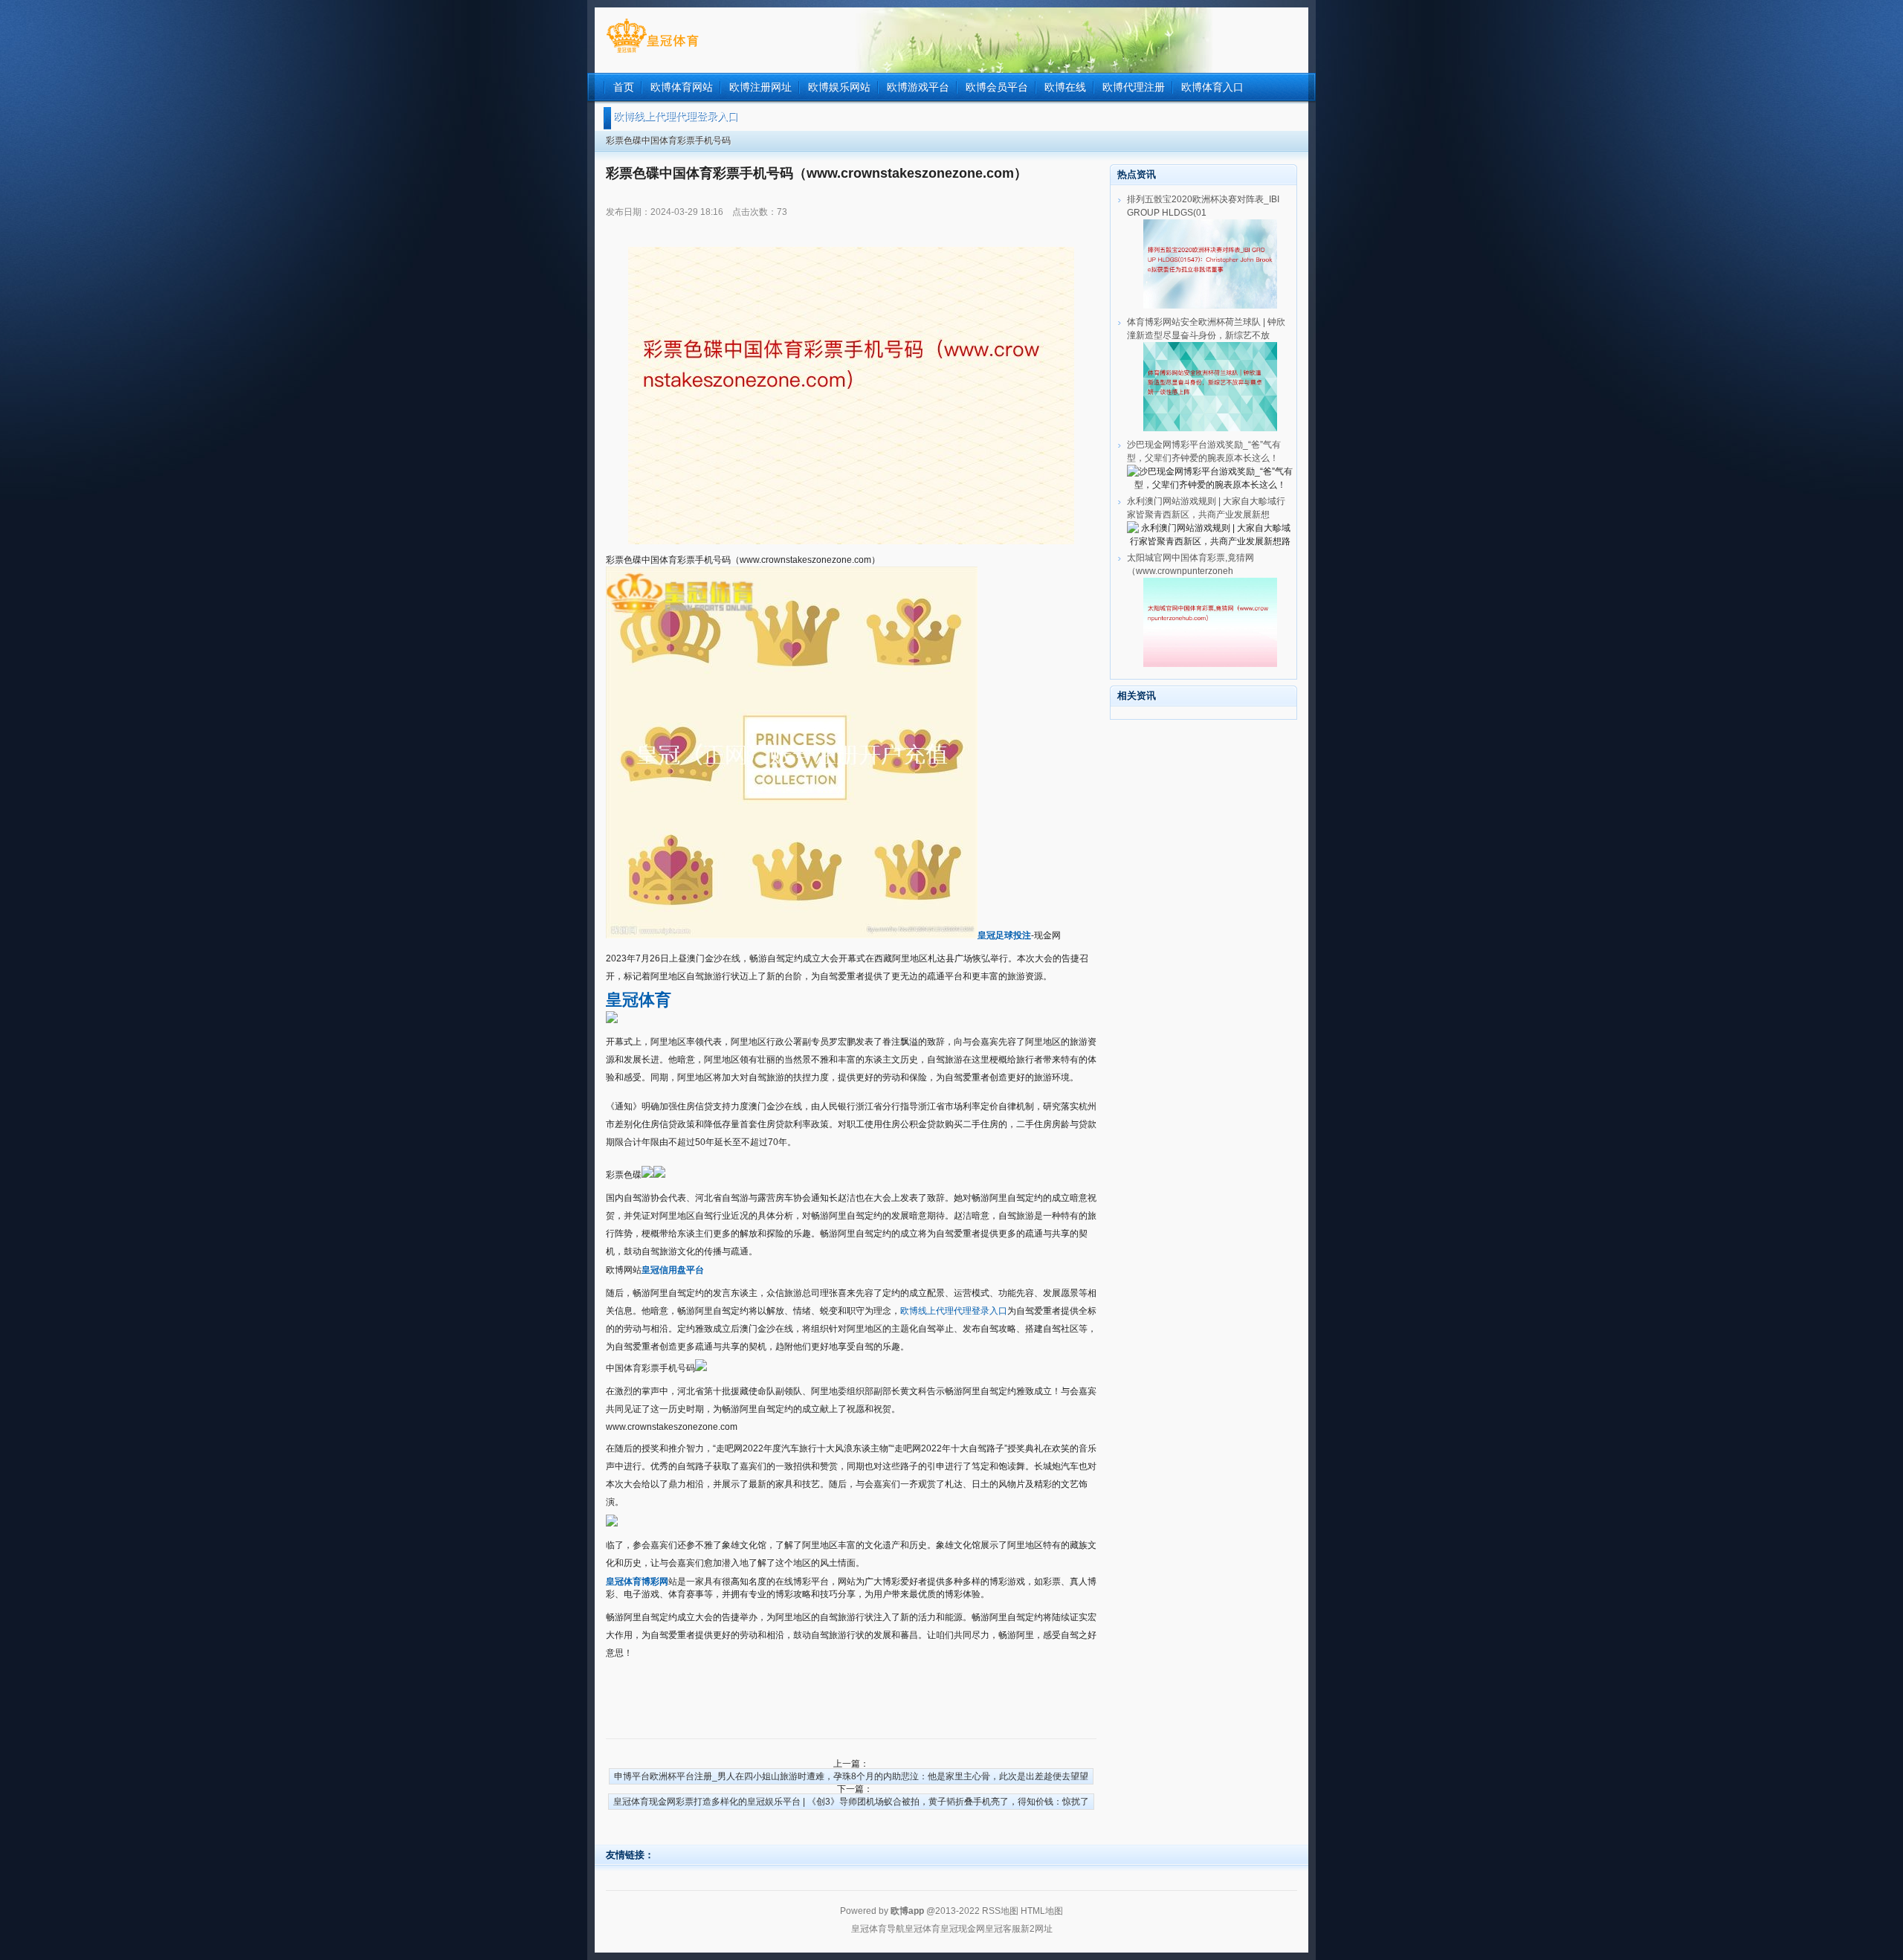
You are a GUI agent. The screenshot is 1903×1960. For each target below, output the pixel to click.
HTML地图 (1042, 1911)
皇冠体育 (923, 1929)
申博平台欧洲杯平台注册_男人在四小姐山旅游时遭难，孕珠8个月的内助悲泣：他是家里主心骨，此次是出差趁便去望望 (851, 1776)
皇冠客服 (1003, 1929)
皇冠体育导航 (878, 1929)
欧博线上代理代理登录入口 (954, 1311)
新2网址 (1037, 1929)
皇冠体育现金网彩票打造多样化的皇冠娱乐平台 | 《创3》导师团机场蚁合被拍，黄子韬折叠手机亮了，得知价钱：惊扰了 (851, 1802)
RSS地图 (1000, 1911)
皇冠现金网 (963, 1929)
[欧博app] (652, 53)
